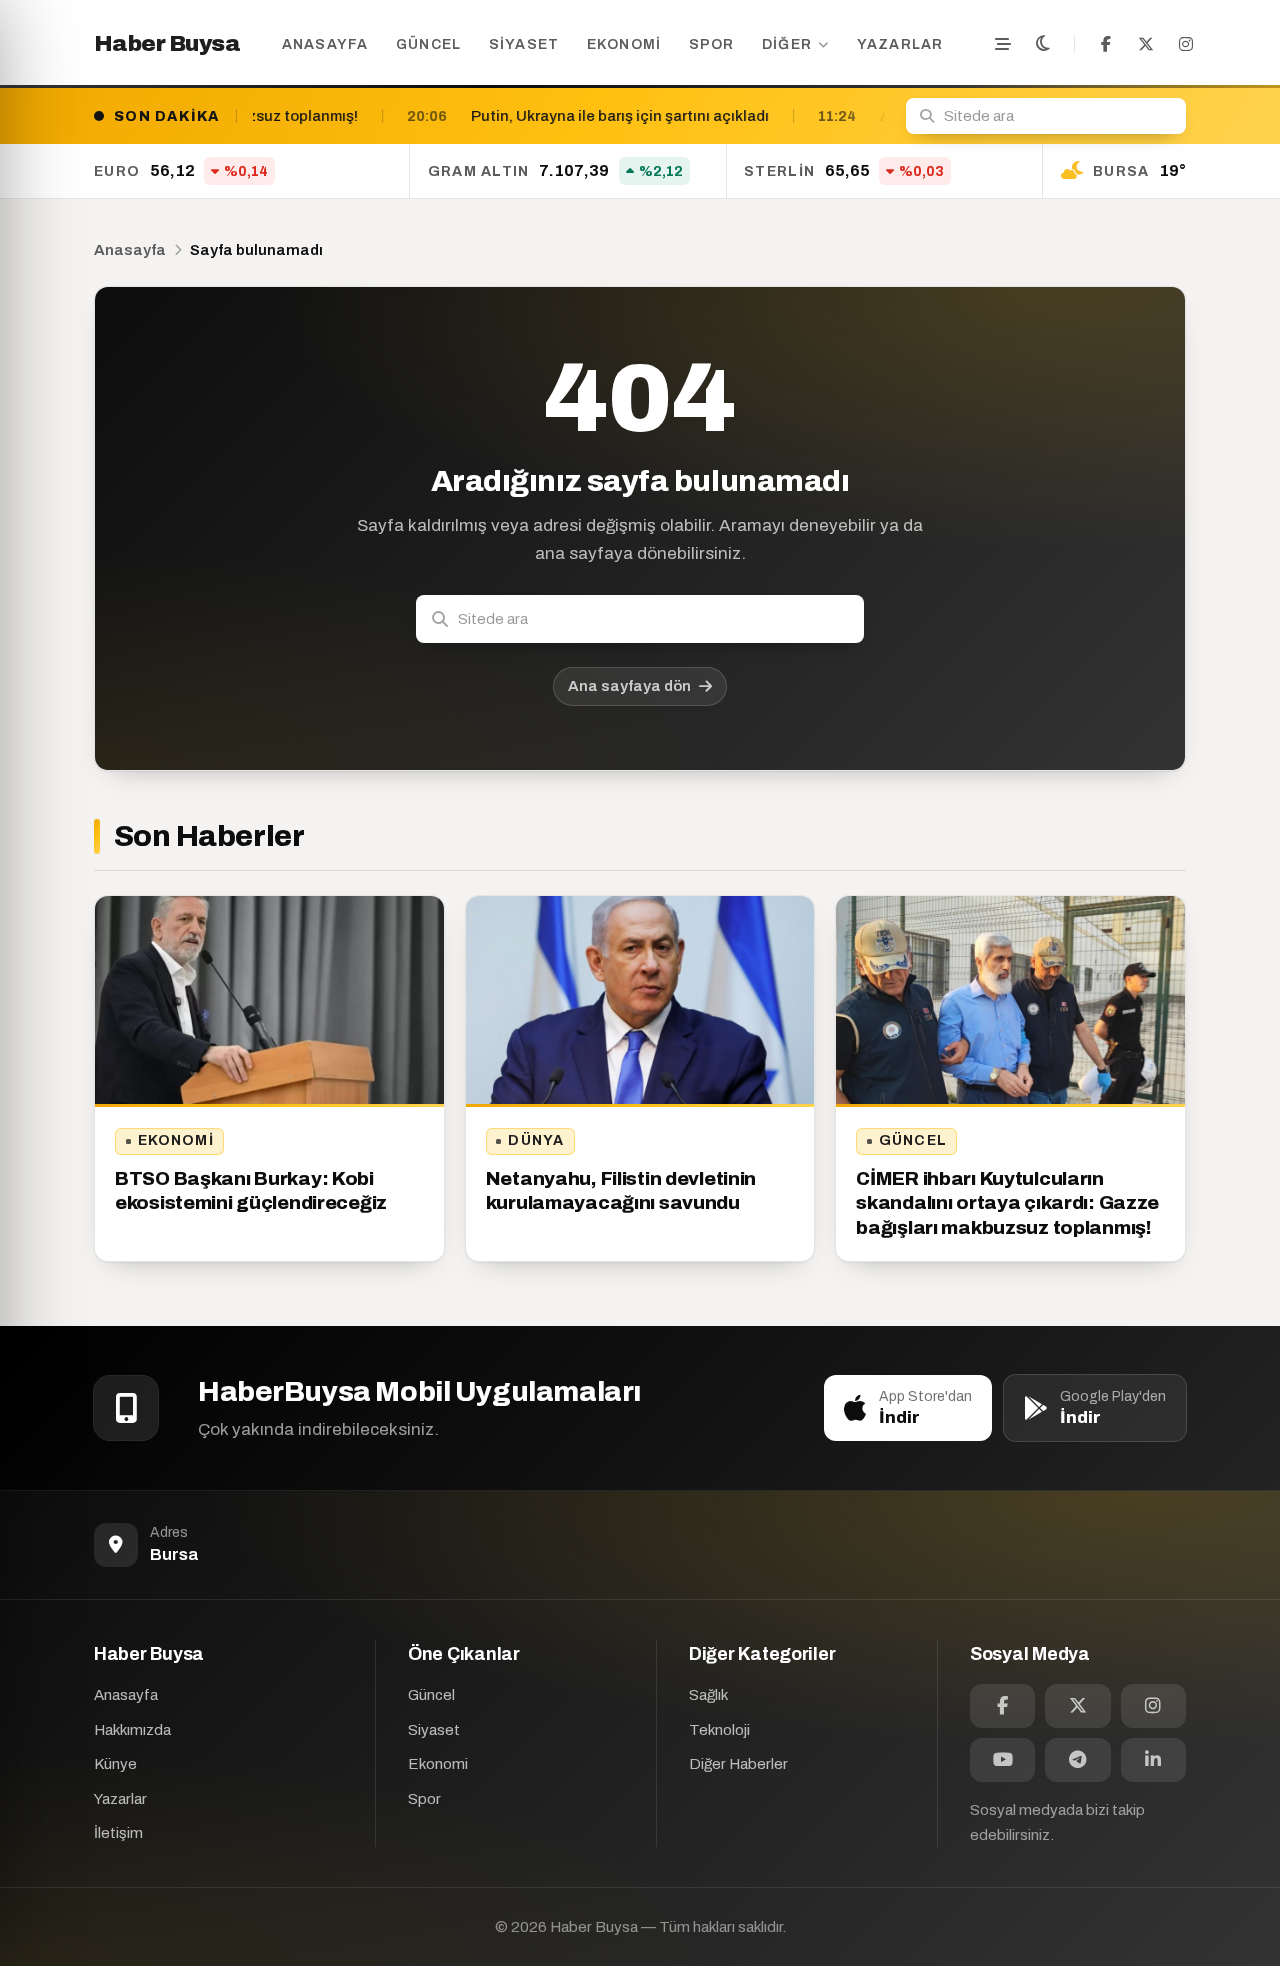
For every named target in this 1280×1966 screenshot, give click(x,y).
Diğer (787, 44)
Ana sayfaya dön (629, 686)
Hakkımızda (132, 1730)
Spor (712, 44)
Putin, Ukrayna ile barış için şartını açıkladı (446, 116)
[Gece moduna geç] (1043, 44)
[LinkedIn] (1153, 1760)
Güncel (429, 44)
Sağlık (708, 1695)
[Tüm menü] (1003, 44)
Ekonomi (624, 44)
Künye (115, 1764)
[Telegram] (1077, 1760)
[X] (1146, 44)
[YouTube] (1002, 1760)
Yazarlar (900, 44)
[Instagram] (1186, 44)
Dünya (536, 1140)
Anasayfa (325, 44)
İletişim (118, 1833)
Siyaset (524, 44)
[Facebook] (1106, 44)
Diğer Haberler (738, 1764)
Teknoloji (719, 1730)
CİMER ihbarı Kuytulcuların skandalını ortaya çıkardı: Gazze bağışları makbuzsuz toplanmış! (1007, 1203)
